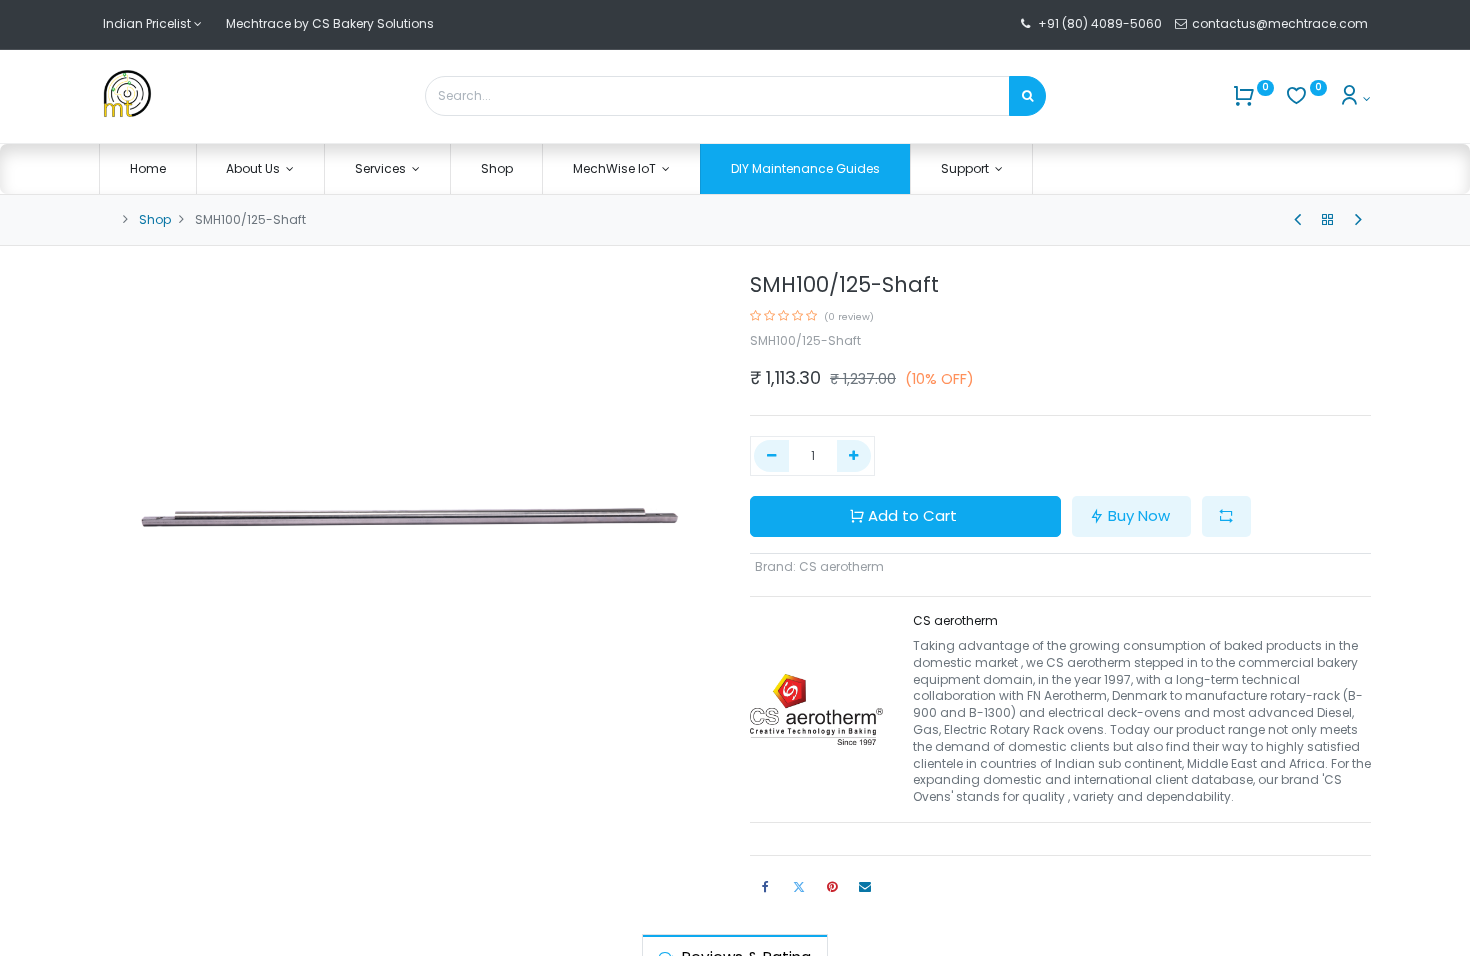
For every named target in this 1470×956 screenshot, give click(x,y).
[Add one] (854, 456)
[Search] (1027, 96)
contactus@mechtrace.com (1281, 23)
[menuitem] (148, 169)
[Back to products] (1328, 220)
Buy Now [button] (1139, 515)
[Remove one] (771, 456)
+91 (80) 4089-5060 (1100, 23)
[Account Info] (1354, 98)
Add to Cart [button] (912, 515)
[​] (1297, 220)
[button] (1226, 516)
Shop (155, 219)
